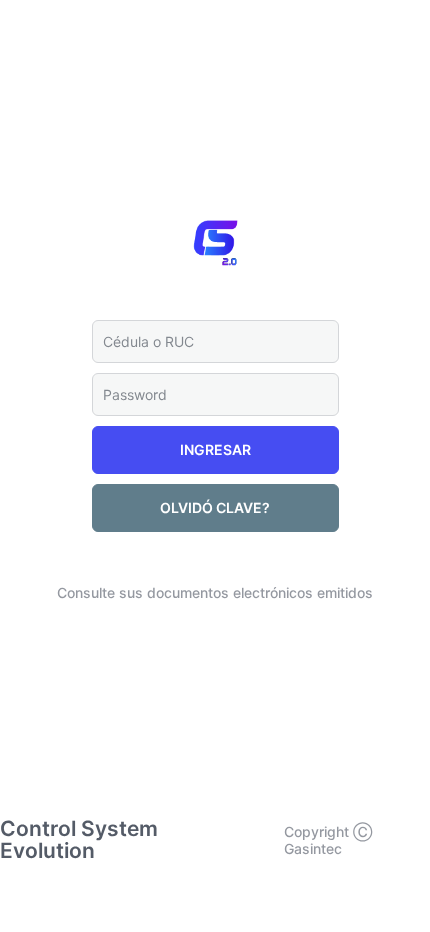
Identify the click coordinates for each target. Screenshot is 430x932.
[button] (215, 450)
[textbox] (215, 341)
